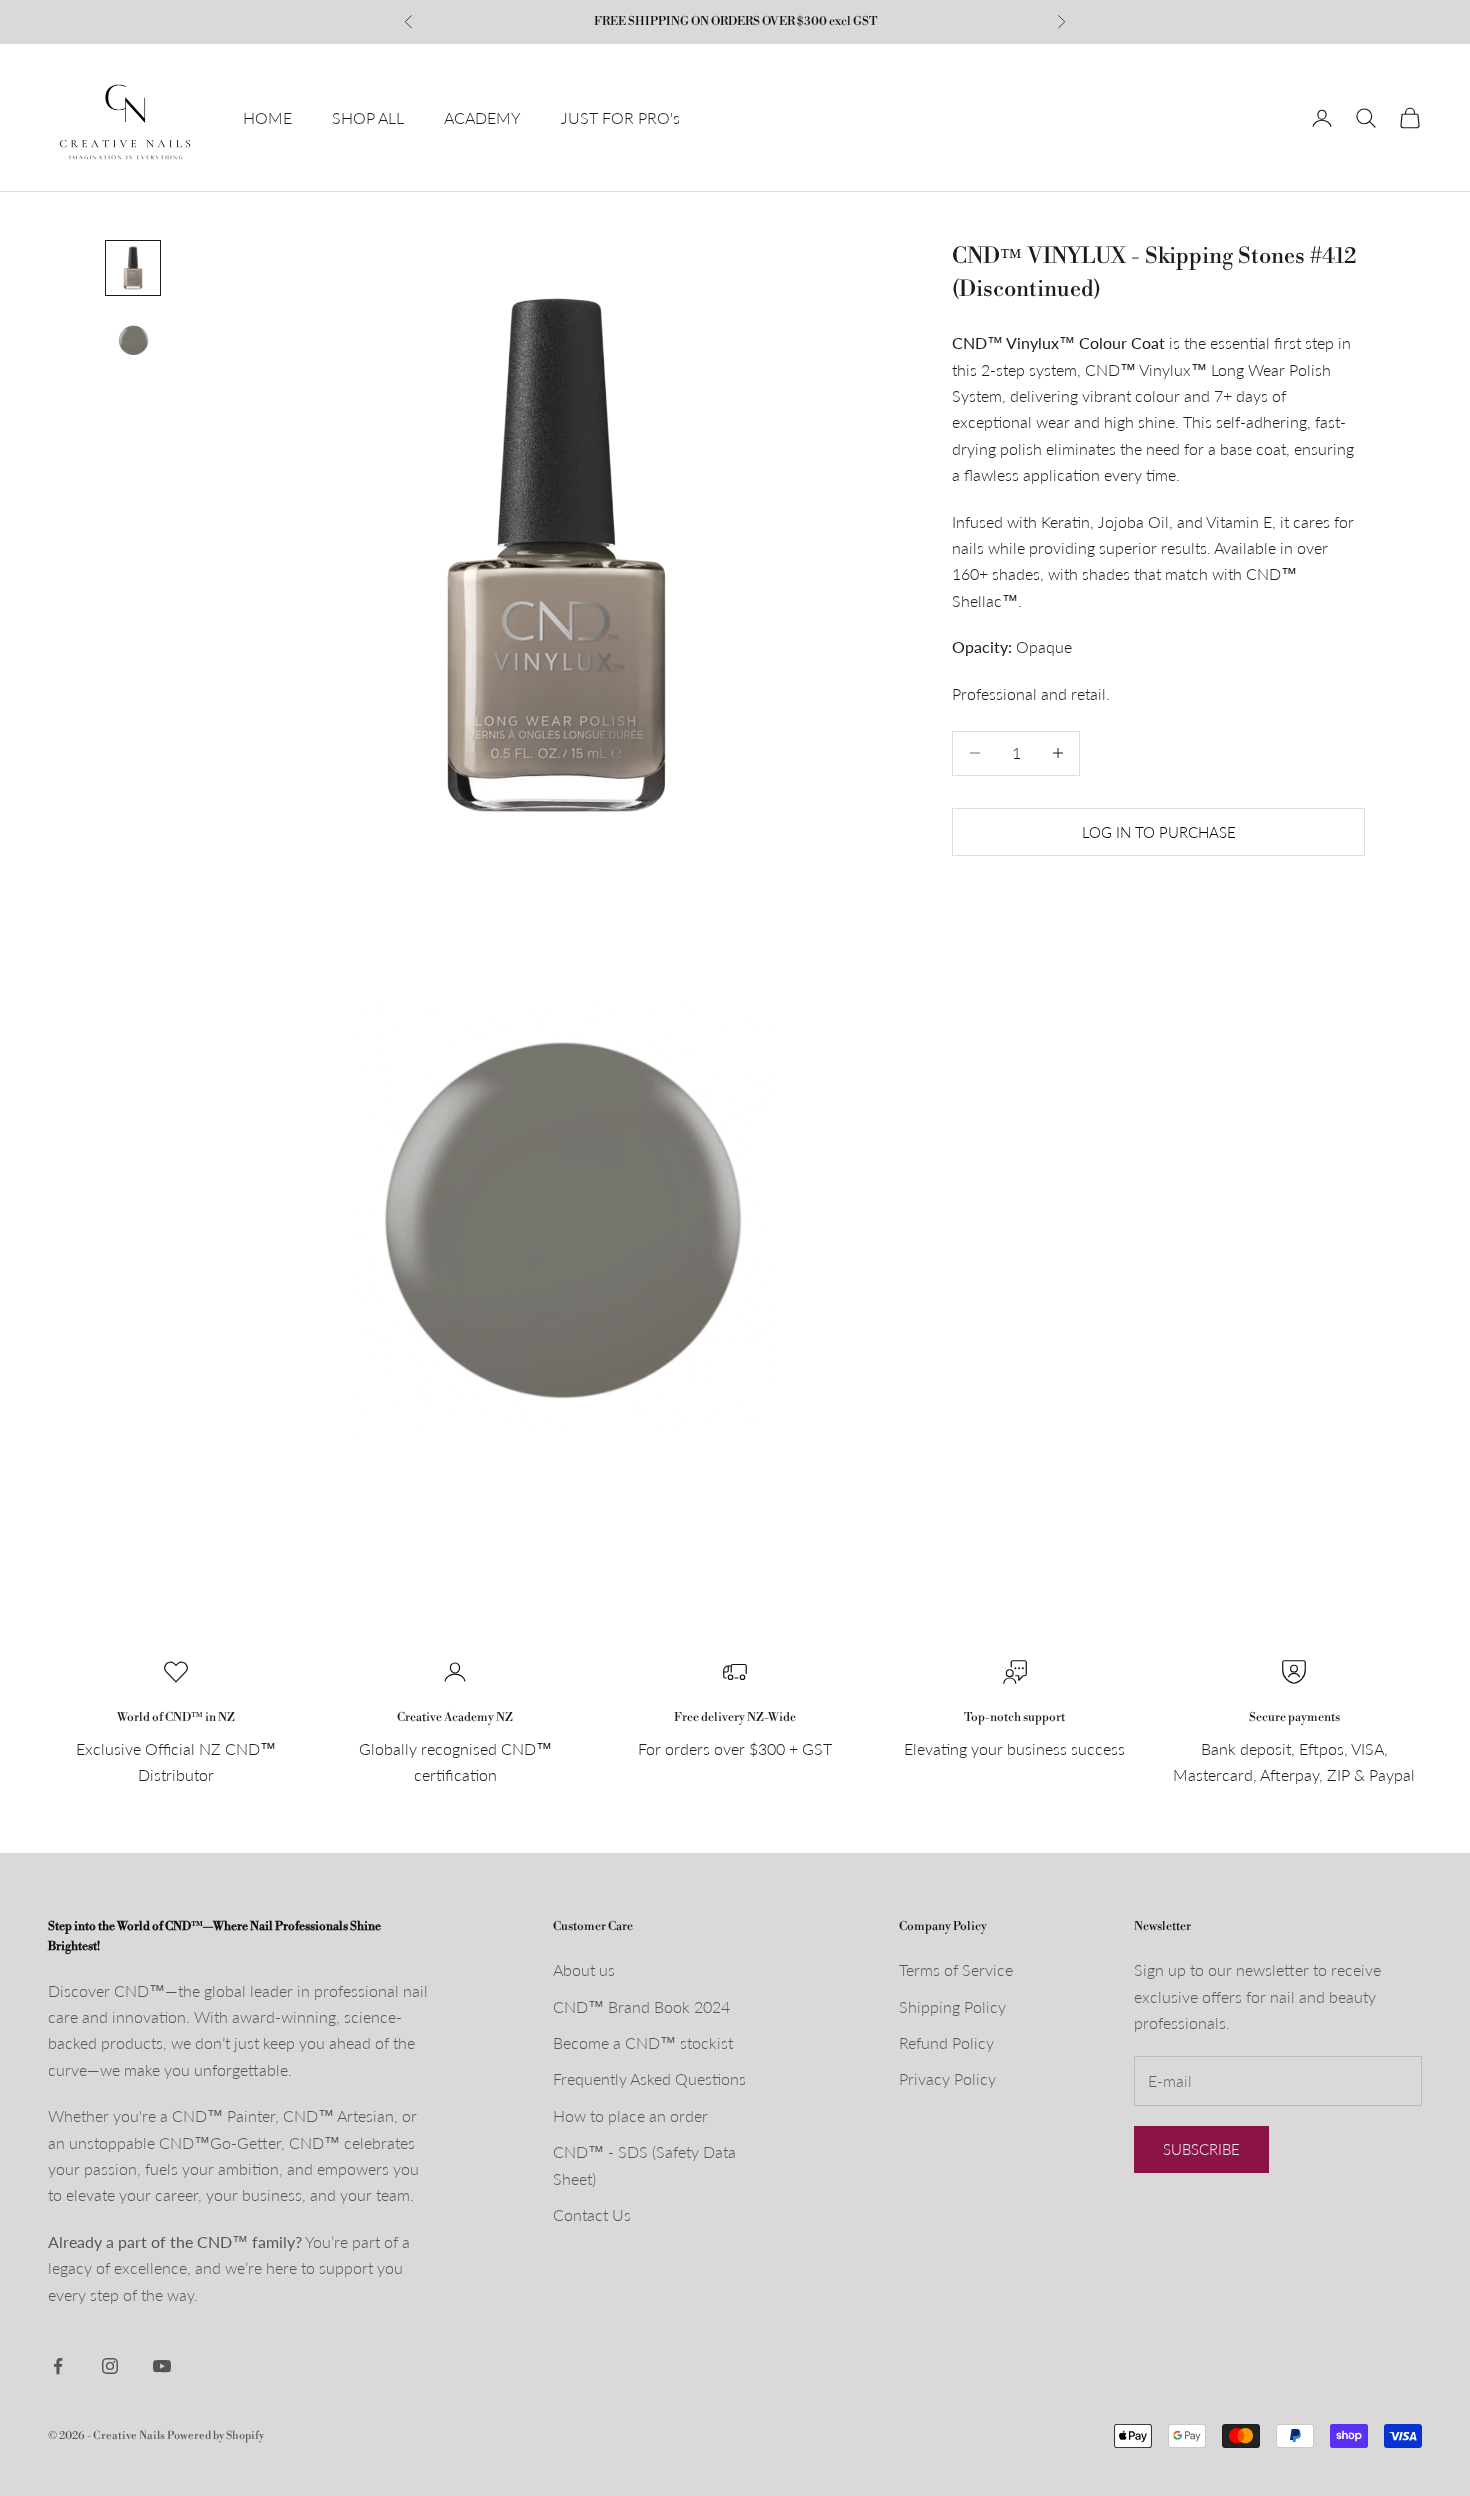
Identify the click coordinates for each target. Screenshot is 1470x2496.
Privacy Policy (947, 2078)
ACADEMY (482, 117)
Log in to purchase (1159, 831)
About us (584, 1969)
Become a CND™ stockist (643, 2042)
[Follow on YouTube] (162, 2366)
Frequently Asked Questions (649, 2078)
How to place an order (630, 2115)
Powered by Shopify (215, 2436)
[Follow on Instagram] (110, 2366)
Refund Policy (946, 2042)
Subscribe (1201, 2149)
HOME (267, 117)
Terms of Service (956, 1969)
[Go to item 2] (133, 340)
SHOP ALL (368, 117)
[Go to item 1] (133, 268)
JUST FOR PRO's (620, 117)
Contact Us (592, 2214)
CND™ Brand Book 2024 (641, 2006)
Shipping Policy (952, 2006)
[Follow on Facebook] (58, 2366)
